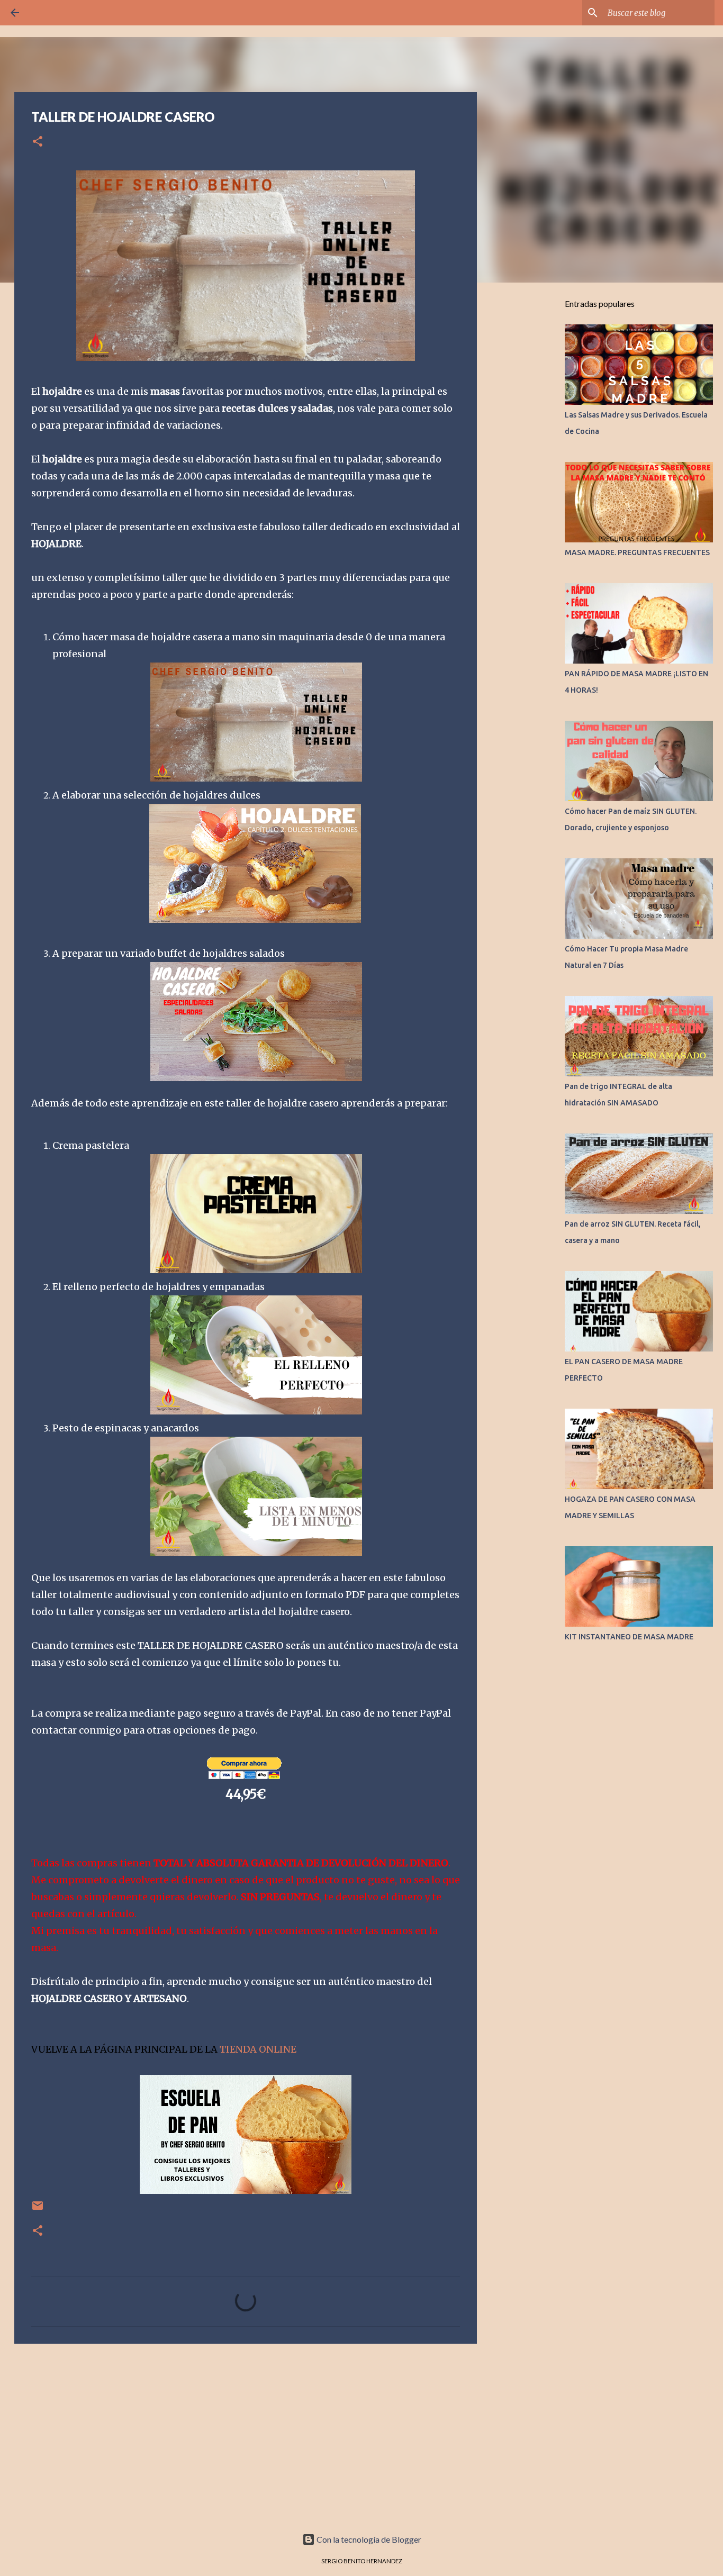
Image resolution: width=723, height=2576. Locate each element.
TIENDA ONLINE (258, 2049)
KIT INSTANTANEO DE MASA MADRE (629, 1637)
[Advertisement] (246, 2434)
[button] (38, 142)
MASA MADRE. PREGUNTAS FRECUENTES (637, 552)
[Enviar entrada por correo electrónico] (38, 2210)
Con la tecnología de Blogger (368, 2539)
